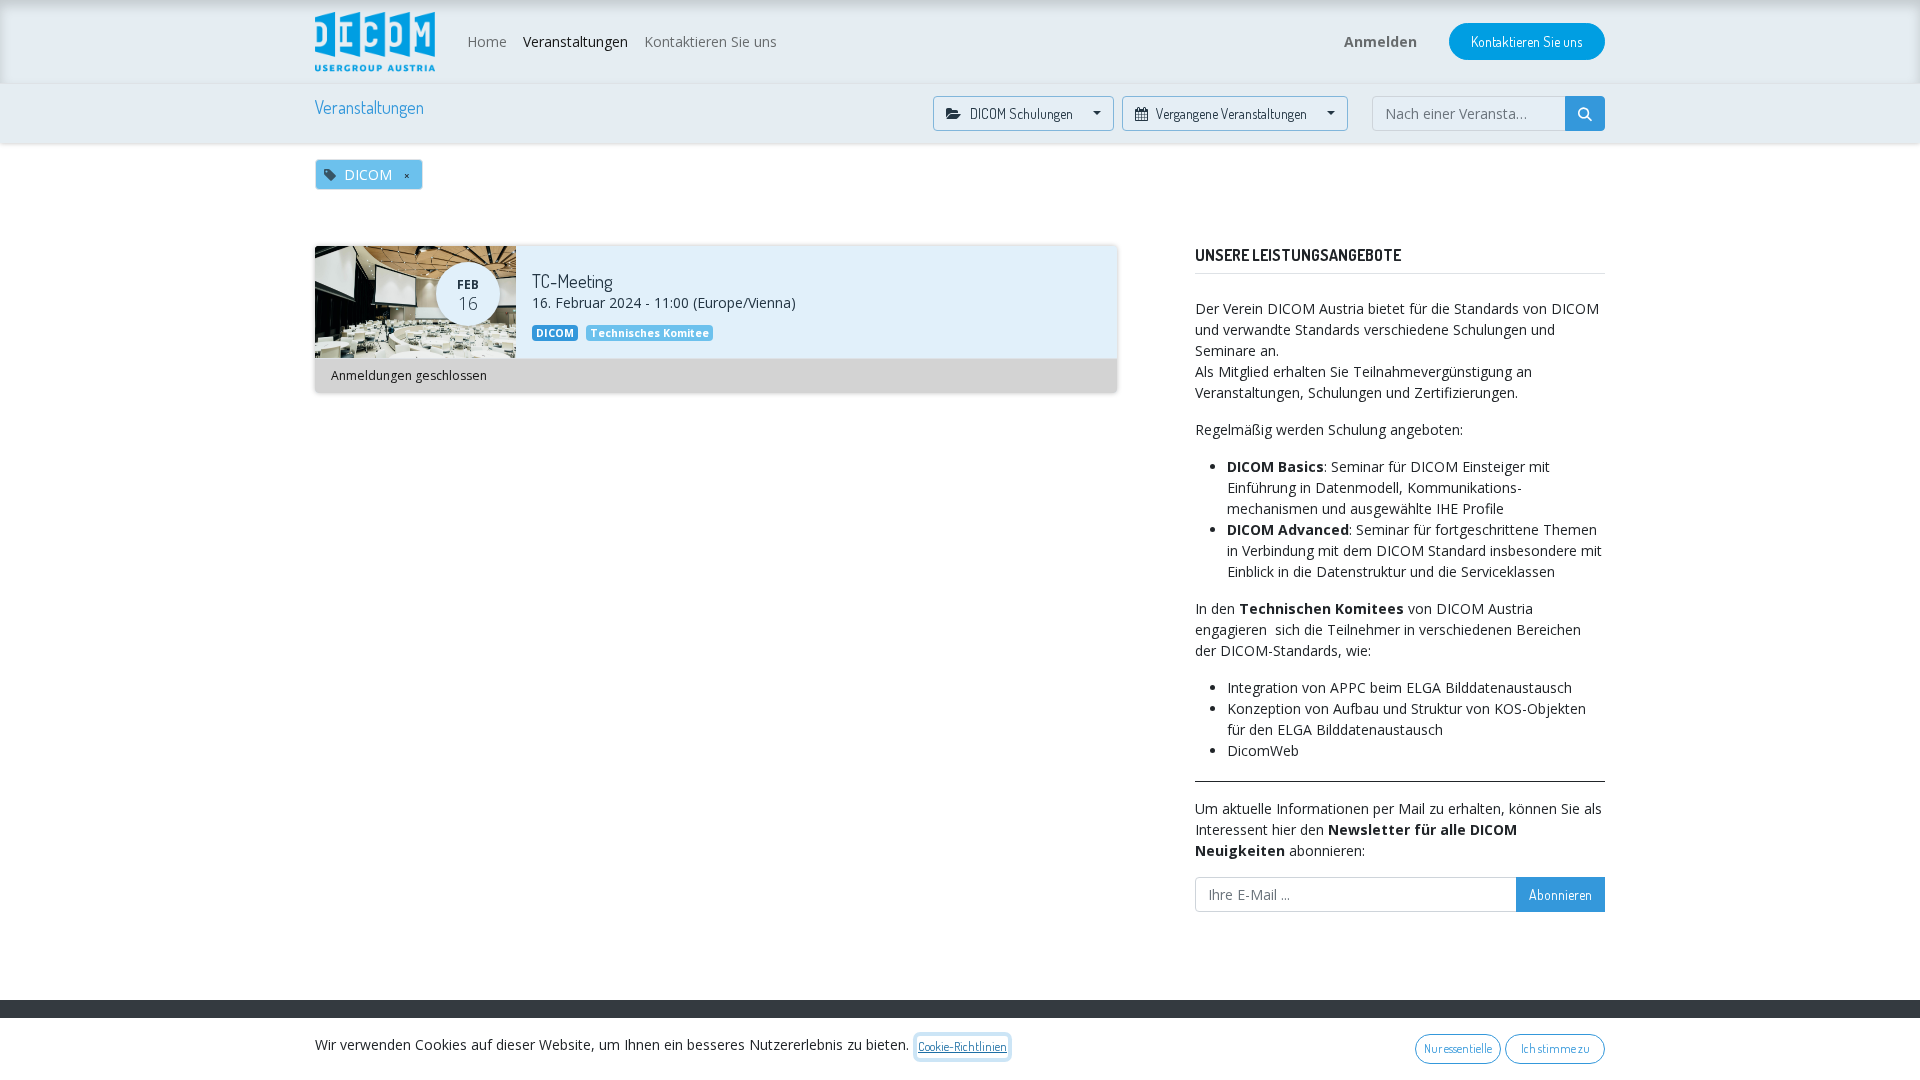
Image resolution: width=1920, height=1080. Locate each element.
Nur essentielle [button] (1458, 1048)
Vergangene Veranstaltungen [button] (1231, 113)
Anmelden (1380, 41)
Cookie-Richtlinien (962, 1046)
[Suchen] (1585, 113)
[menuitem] (487, 41)
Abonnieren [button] (1560, 894)
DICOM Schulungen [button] (1021, 113)
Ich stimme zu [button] (1555, 1048)
